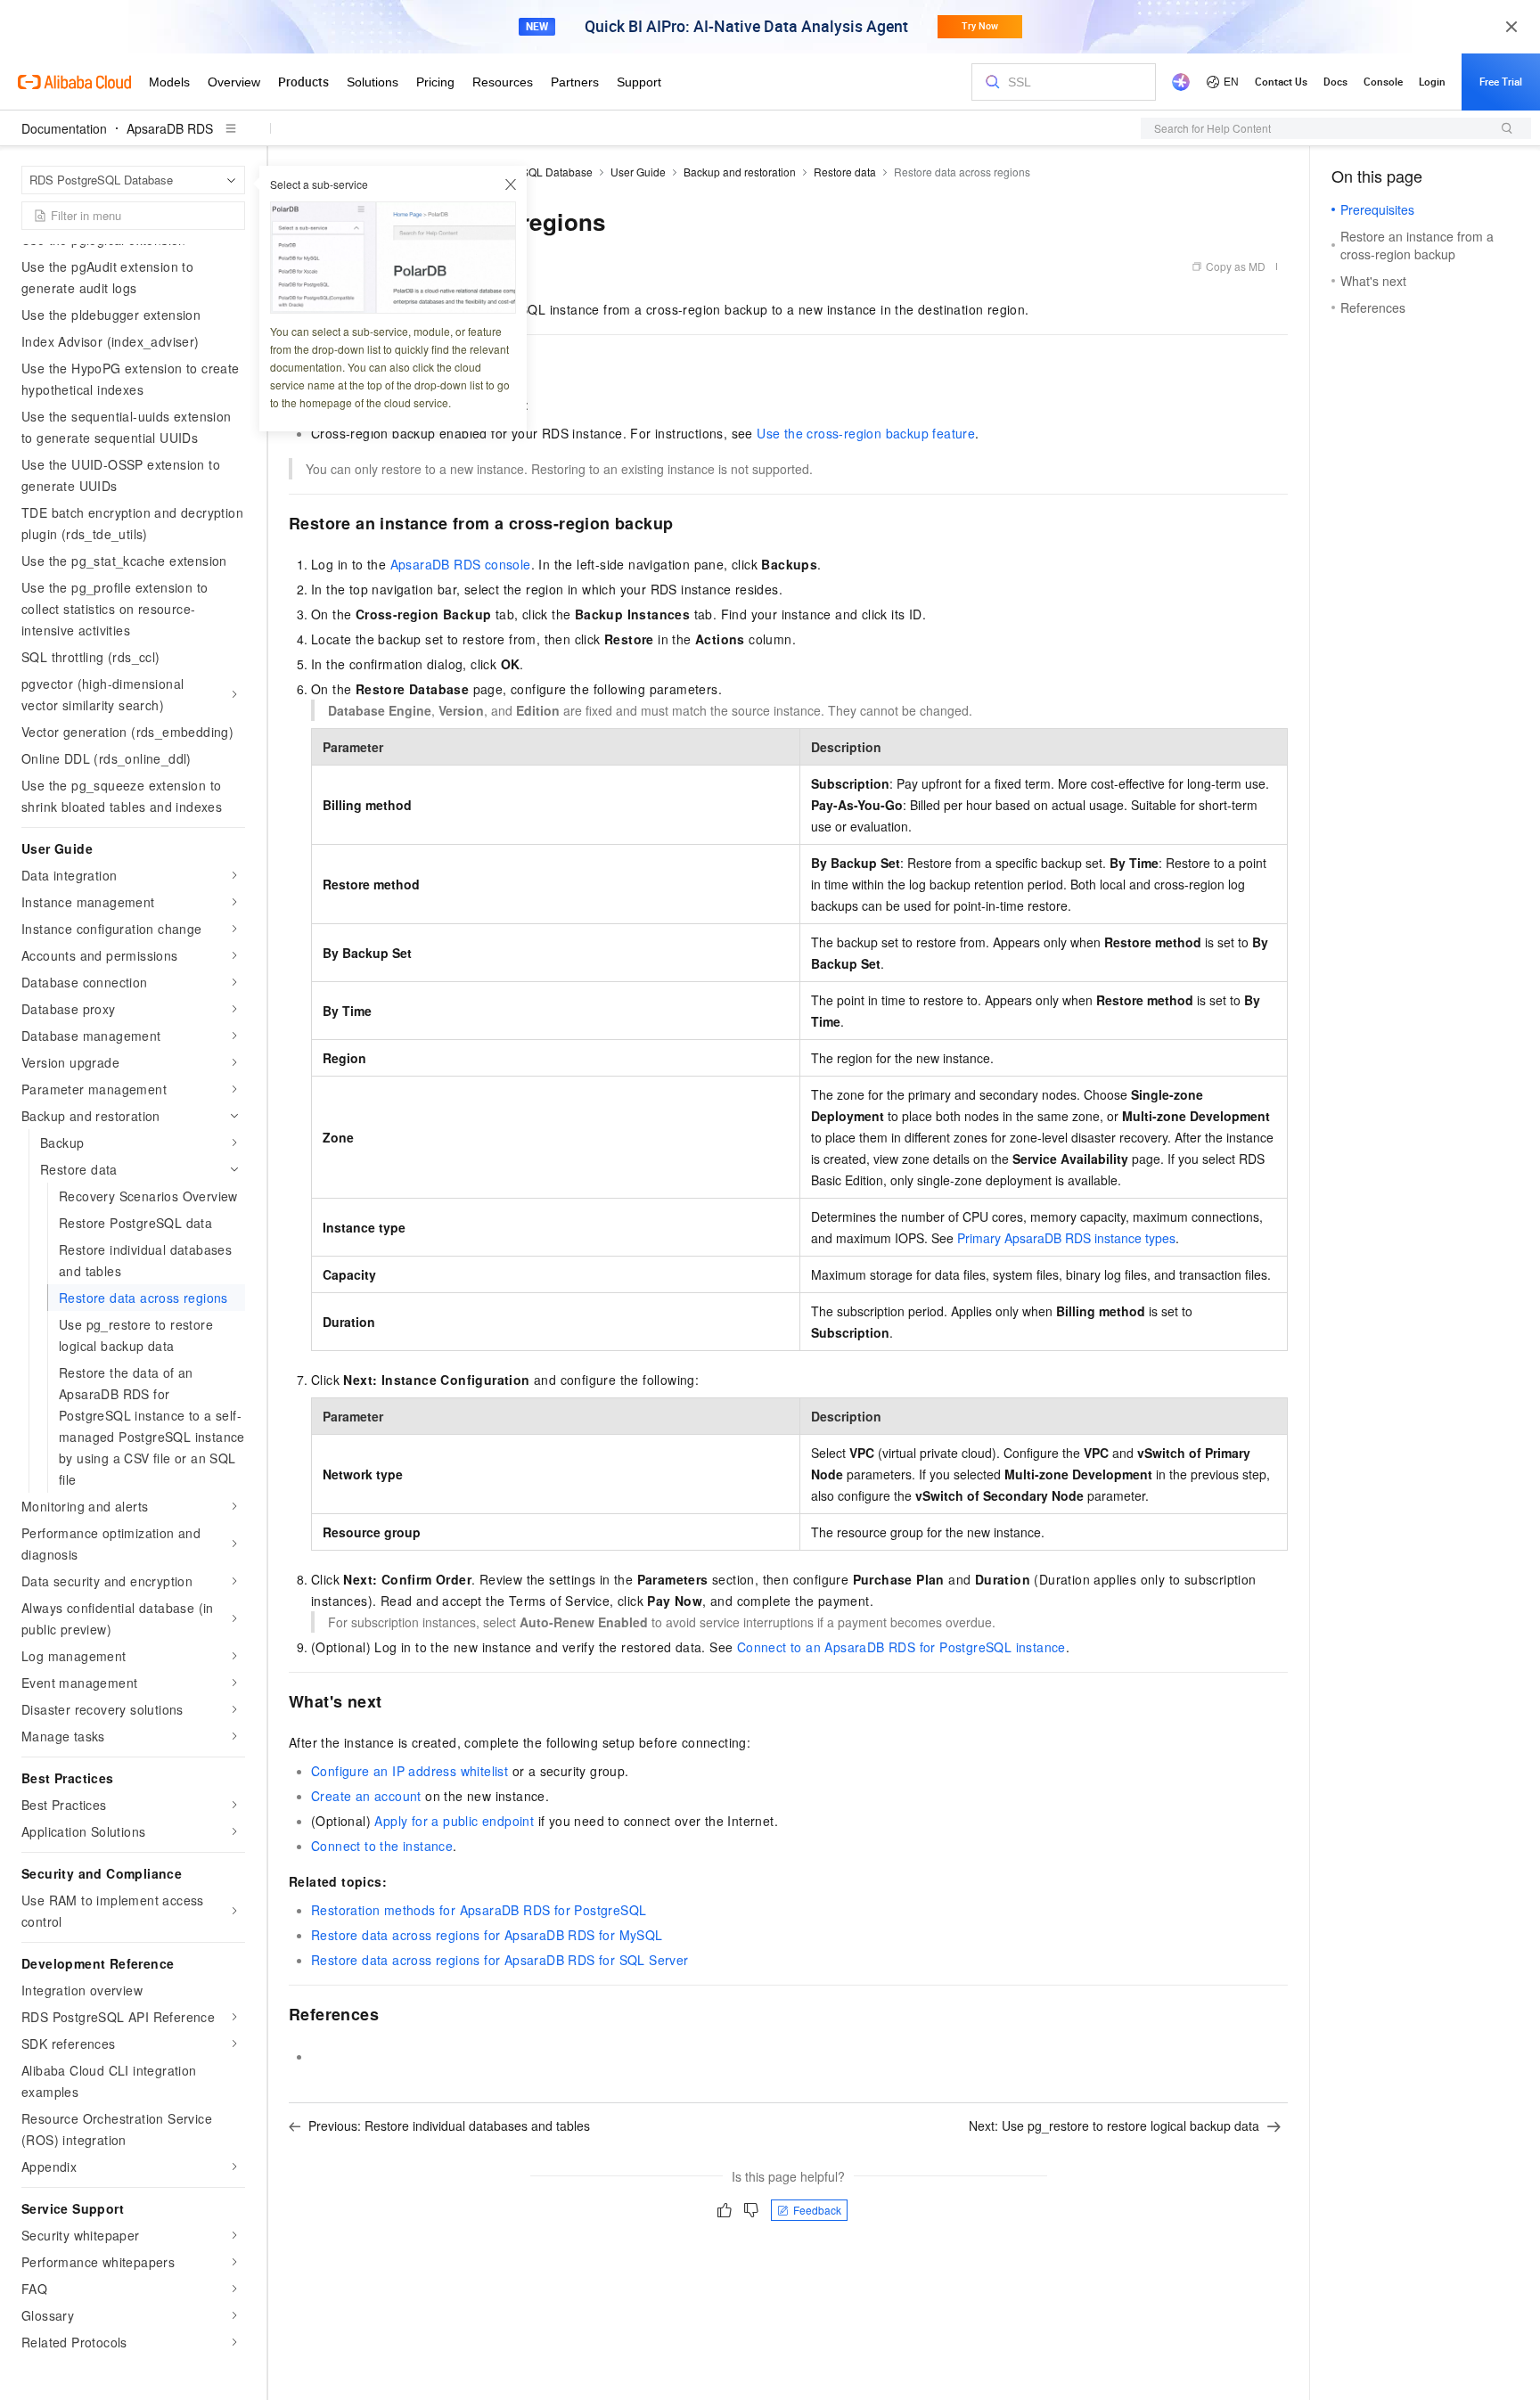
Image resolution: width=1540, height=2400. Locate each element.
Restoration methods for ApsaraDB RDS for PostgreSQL (479, 1910)
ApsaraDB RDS (170, 128)
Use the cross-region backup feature (866, 433)
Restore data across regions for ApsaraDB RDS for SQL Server (500, 1960)
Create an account (366, 1796)
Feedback (817, 2210)
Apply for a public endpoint (454, 1821)
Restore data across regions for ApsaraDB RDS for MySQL (487, 1935)
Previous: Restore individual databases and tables (449, 2126)
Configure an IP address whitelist (410, 1771)
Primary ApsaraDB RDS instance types (1066, 1238)
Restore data (845, 172)
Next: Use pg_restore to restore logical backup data (1114, 2126)
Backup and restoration (740, 172)
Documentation (64, 128)
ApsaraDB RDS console (461, 564)
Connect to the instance (382, 1846)
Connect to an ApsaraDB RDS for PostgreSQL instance (901, 1647)
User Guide (638, 172)
